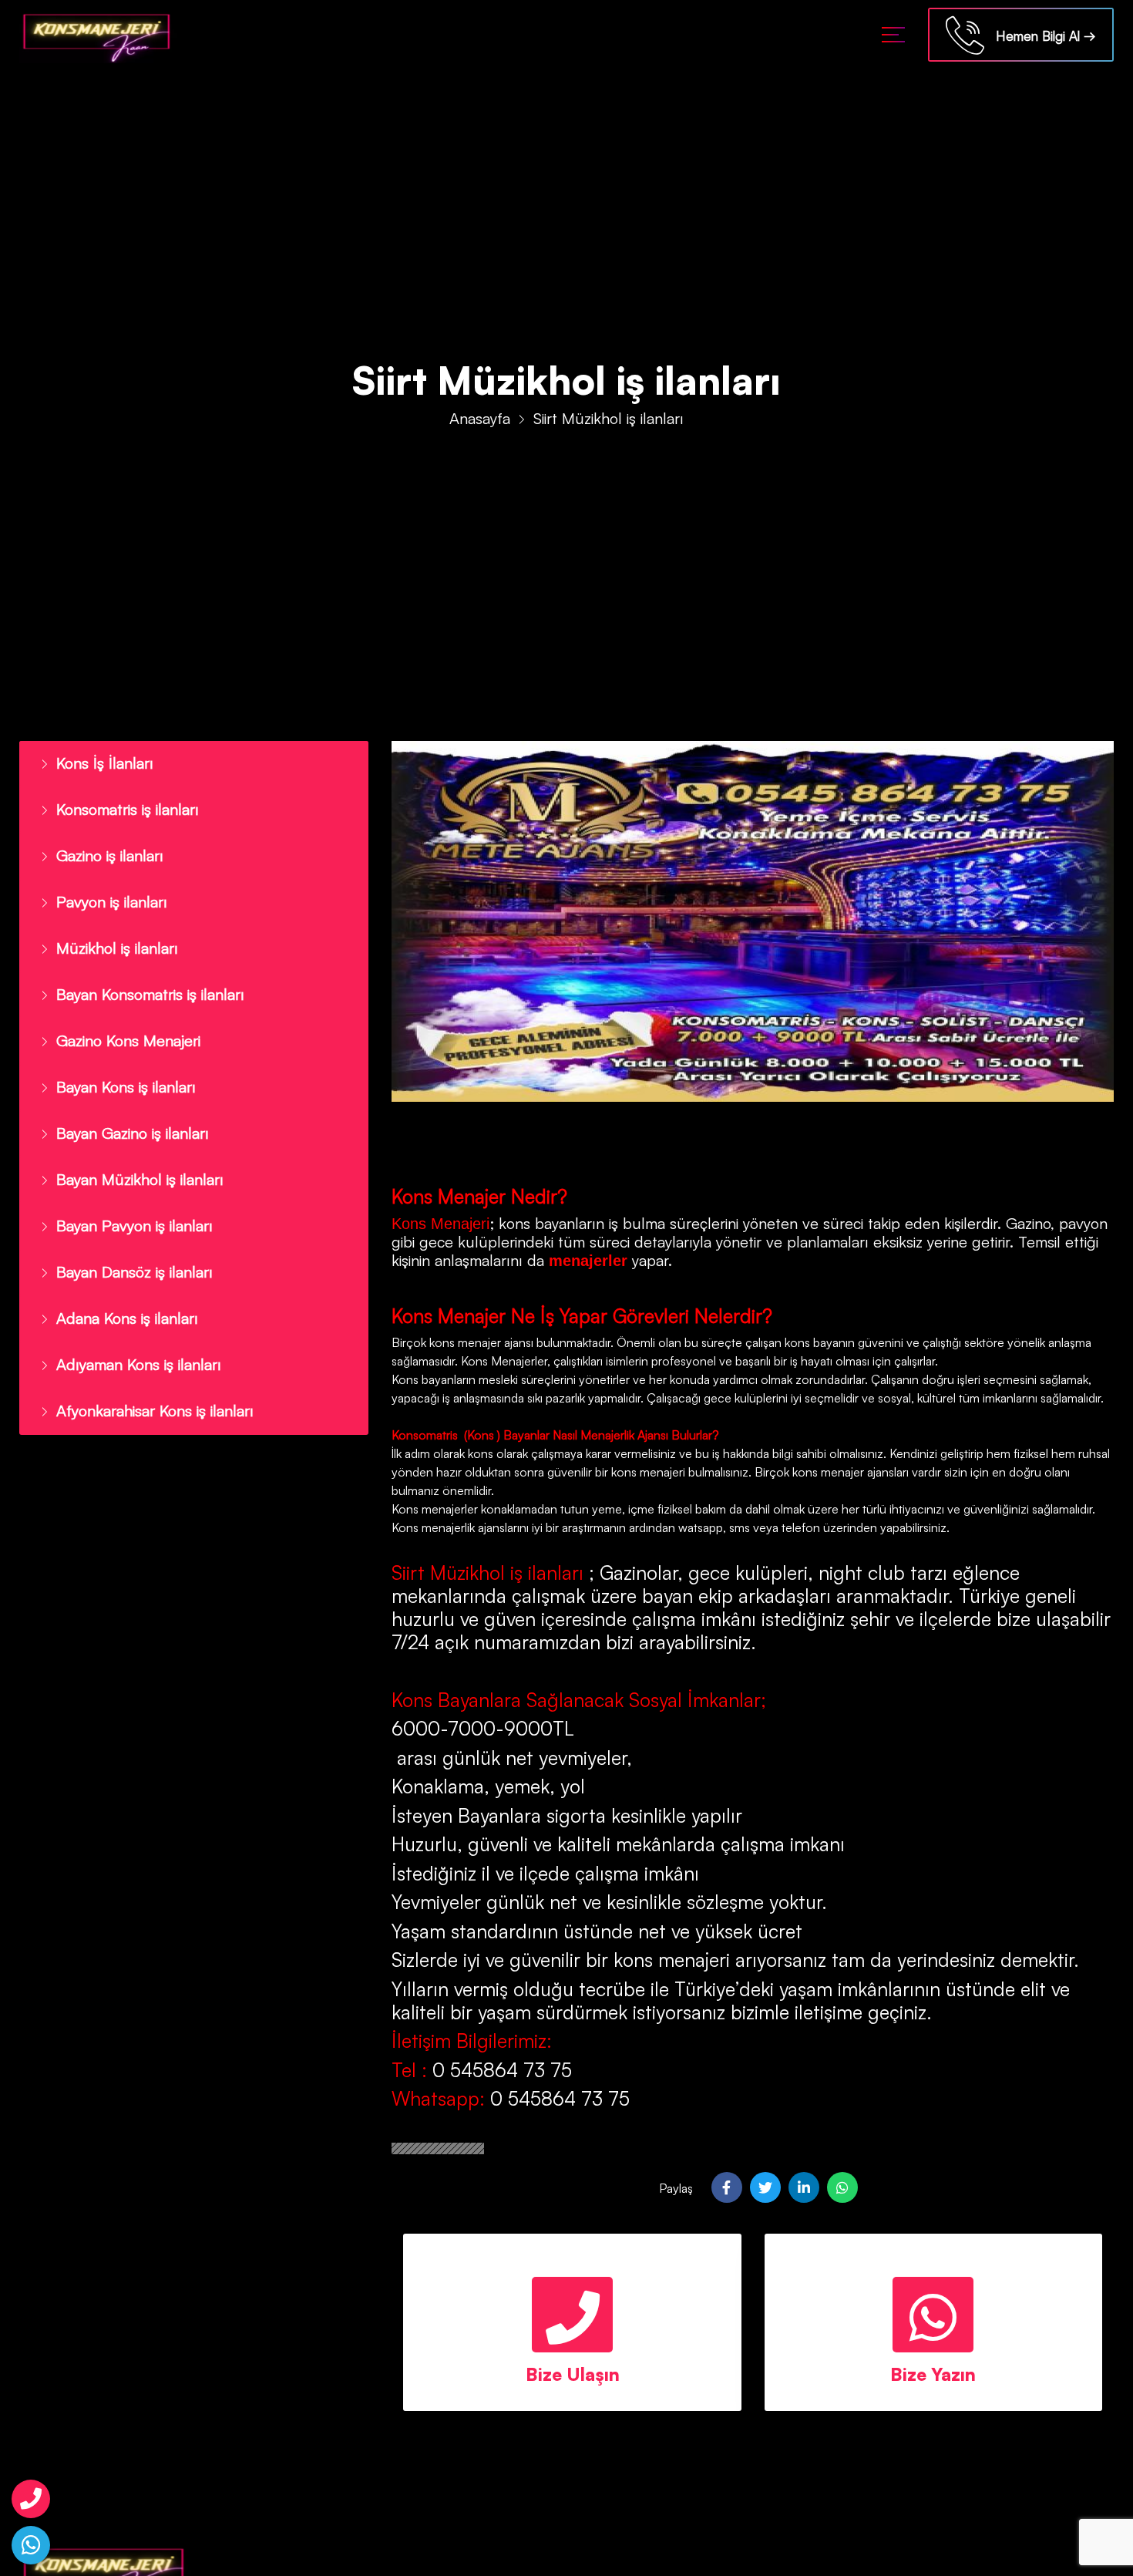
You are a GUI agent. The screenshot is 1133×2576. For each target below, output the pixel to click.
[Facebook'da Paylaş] (727, 2187)
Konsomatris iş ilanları (122, 806)
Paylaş (676, 2188)
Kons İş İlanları (99, 762)
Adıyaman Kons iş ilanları (131, 1333)
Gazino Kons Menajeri (123, 1025)
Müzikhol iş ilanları (111, 938)
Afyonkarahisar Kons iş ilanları (146, 1377)
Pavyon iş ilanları (106, 894)
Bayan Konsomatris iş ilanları (143, 982)
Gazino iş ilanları (105, 850)
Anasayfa (480, 418)
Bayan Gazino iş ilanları (125, 1113)
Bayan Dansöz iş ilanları (127, 1245)
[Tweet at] (765, 2187)
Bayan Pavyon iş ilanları (127, 1201)
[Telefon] (31, 2499)
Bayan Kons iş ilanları (119, 1069)
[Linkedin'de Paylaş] (804, 2187)
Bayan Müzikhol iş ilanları (131, 1157)
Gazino (1028, 1223)
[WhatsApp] (31, 2545)
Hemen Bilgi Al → (1040, 36)
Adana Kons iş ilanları (120, 1289)
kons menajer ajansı (480, 1342)
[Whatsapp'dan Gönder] (842, 2187)
